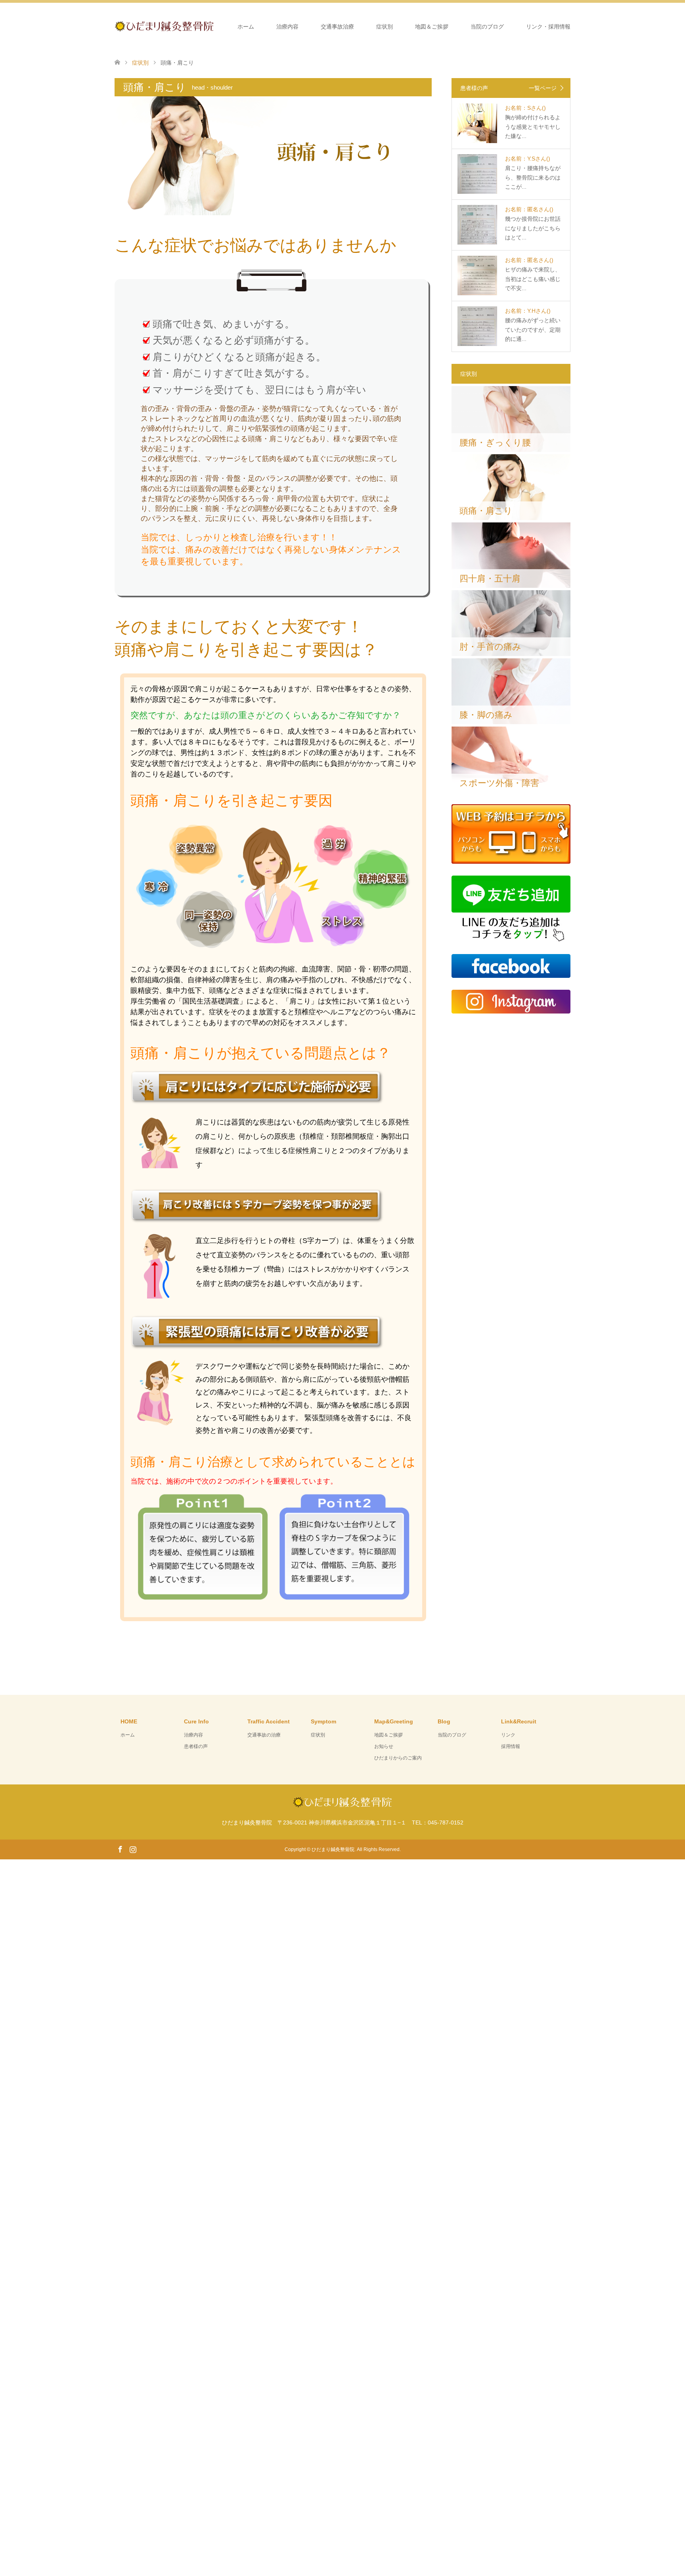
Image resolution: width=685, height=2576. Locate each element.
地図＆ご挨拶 (432, 27)
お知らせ (384, 1746)
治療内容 (287, 27)
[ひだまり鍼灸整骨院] (214, 26)
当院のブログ (487, 27)
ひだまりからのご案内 (398, 1758)
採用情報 (511, 1746)
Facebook (120, 1849)
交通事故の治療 (264, 1735)
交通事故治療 (337, 27)
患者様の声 (196, 1746)
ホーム (246, 27)
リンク (508, 1735)
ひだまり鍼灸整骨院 (333, 1849)
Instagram (133, 1849)
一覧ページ (543, 88)
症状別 (385, 27)
